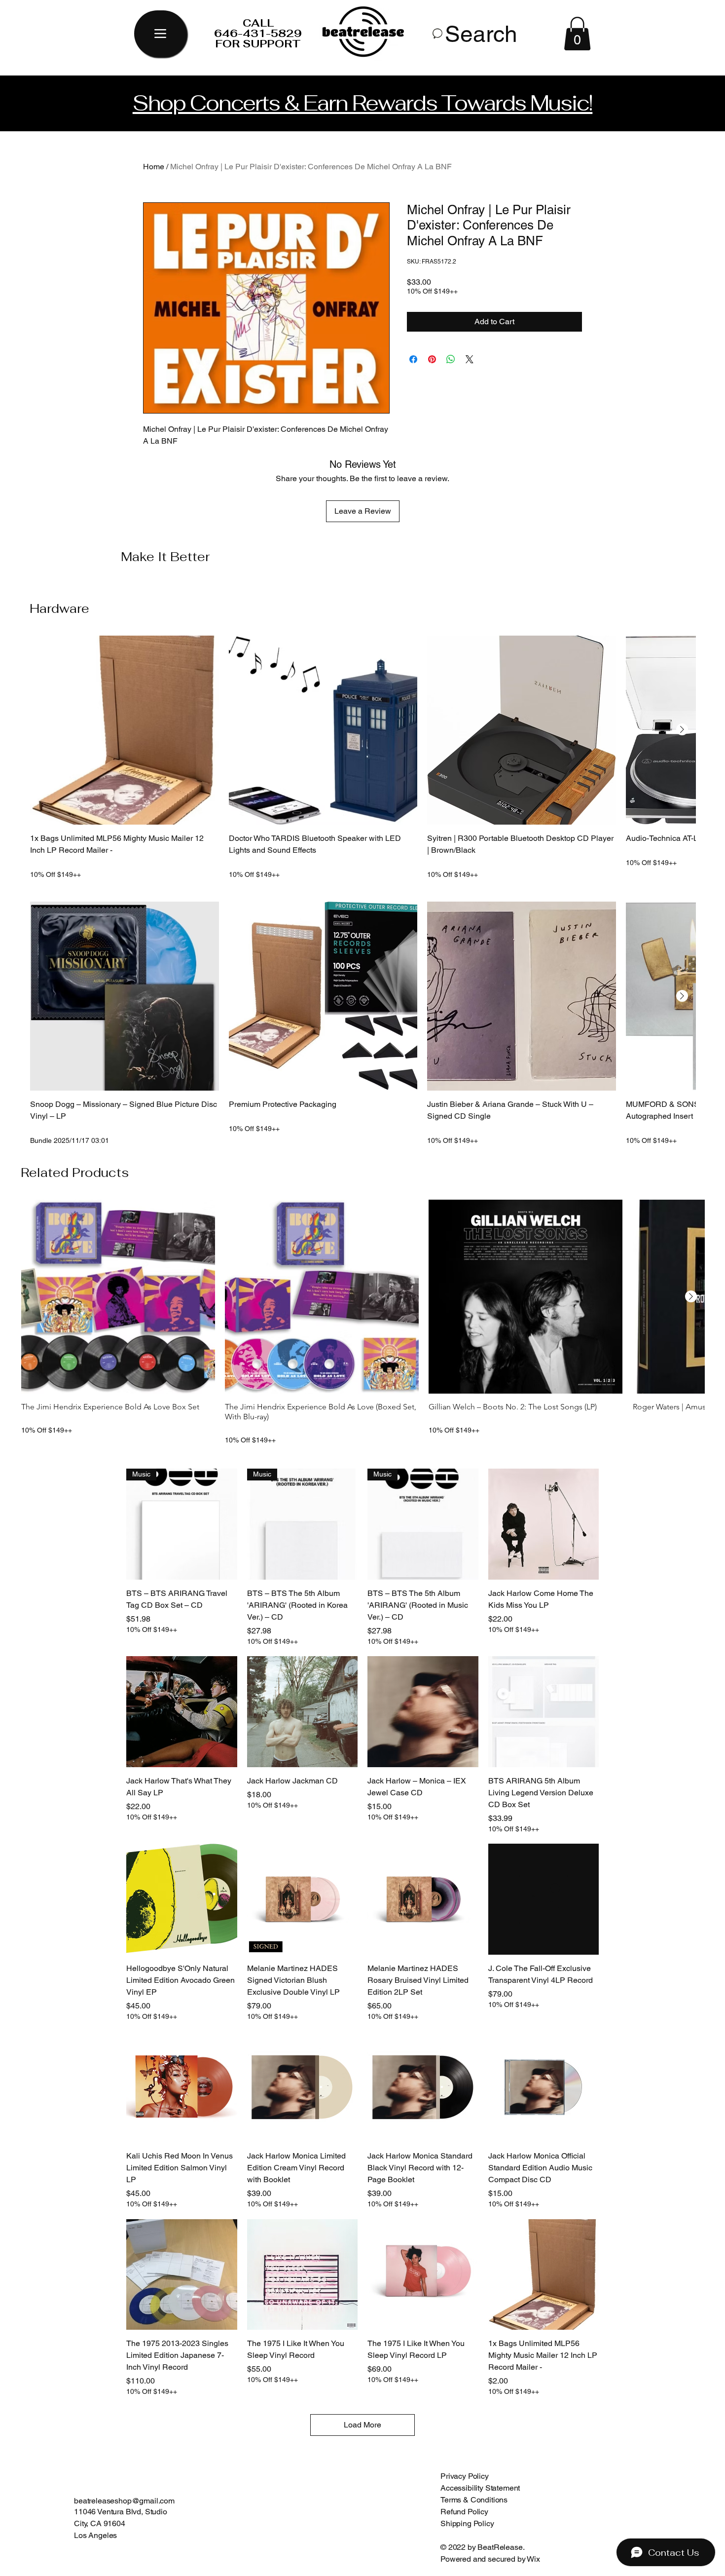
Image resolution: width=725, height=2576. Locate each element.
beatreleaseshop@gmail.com (124, 2501)
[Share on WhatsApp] (451, 359)
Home (154, 167)
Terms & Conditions (474, 2500)
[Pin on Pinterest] (432, 359)
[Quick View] (125, 730)
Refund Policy (464, 2512)
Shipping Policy (467, 2523)
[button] (577, 34)
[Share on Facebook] (413, 359)
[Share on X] (470, 359)
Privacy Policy (465, 2476)
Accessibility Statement (480, 2488)
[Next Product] (682, 729)
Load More (362, 2425)
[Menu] (160, 34)
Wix (534, 2559)
